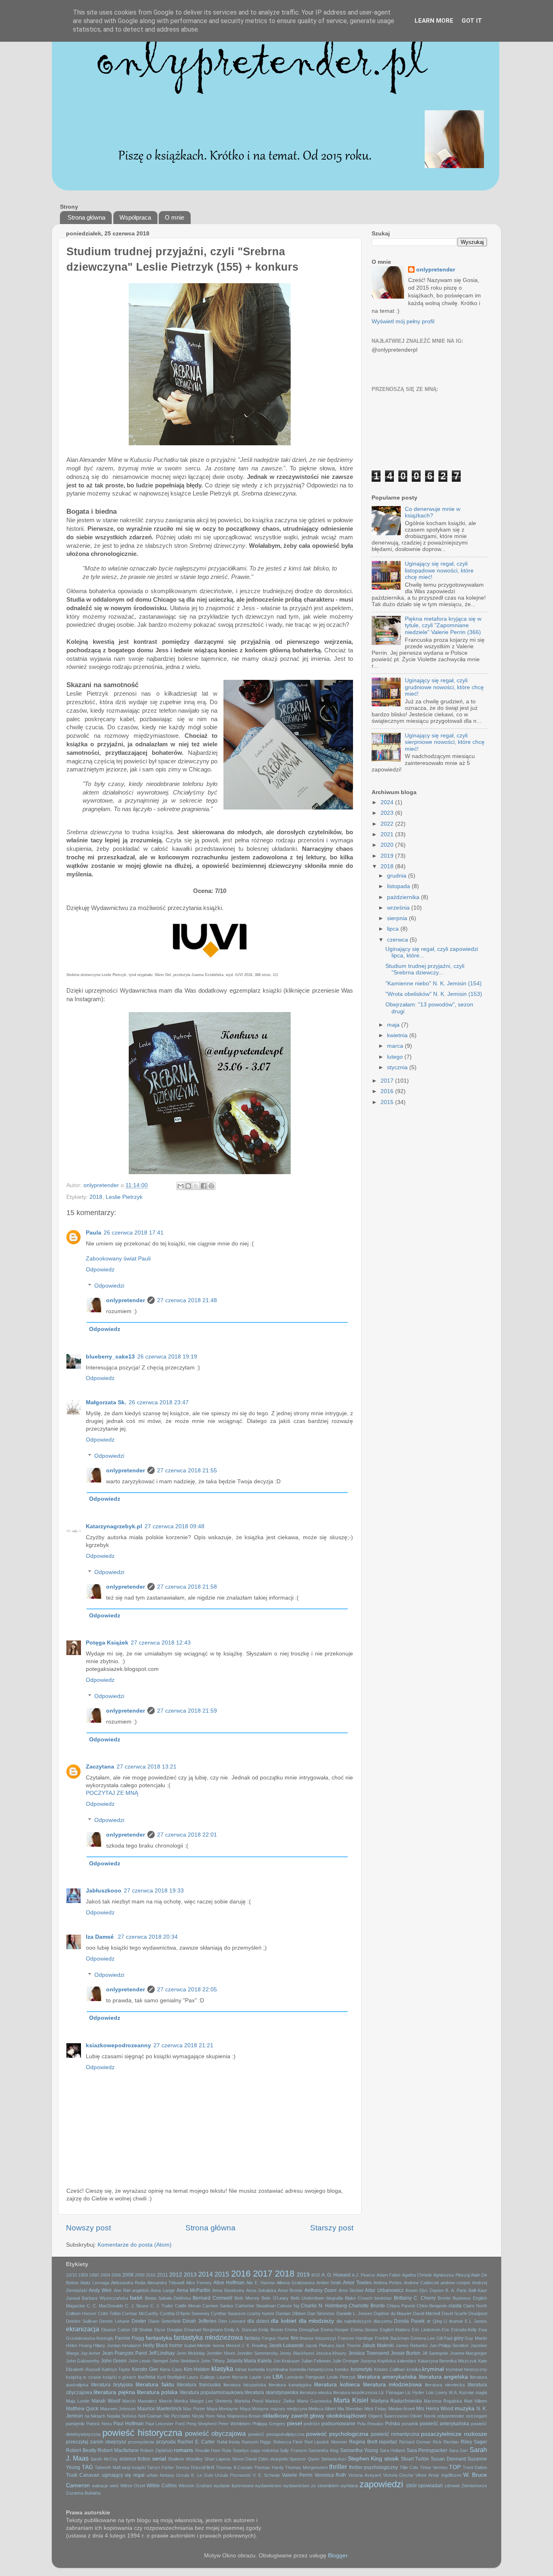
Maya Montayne (222, 2409)
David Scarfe (454, 2313)
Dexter (139, 2321)
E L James (476, 2321)
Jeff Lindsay (162, 2353)
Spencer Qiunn (304, 2459)
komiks (342, 2369)
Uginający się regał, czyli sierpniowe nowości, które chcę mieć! (445, 742)
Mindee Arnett (402, 2409)
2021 (388, 834)
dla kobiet (284, 2321)
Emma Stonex (365, 2330)
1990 (94, 2275)
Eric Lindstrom (426, 2330)
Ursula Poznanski (233, 2475)
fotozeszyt (326, 2338)
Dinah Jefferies (200, 2321)
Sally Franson (294, 2450)
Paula (94, 1233)
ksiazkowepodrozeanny (118, 2045)
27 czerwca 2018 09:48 (174, 1526)
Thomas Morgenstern (306, 2467)
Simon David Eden (250, 2459)
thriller (338, 2467)
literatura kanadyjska (290, 2385)
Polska (392, 2424)
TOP (455, 2467)
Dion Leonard (232, 2321)
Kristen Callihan (389, 2369)
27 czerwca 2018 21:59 (187, 1711)
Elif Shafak (143, 2330)
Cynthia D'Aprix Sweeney (185, 2313)
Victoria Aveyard (365, 2475)
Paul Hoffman (129, 2424)
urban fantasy (161, 2475)
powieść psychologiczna (337, 2434)
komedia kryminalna (268, 2369)
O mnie (174, 217)
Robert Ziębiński (156, 2450)
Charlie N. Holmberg (324, 2306)
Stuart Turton (415, 2459)
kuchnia (147, 2377)
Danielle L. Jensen (355, 2313)
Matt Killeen (475, 2401)
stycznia (398, 1067)
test (210, 2467)
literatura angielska (443, 2377)
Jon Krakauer (287, 2361)
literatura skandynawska (271, 2392)
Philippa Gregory (269, 2424)
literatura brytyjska (112, 2385)
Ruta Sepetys (235, 2450)
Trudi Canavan (83, 2475)
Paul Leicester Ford (165, 2424)
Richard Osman (415, 2442)
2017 (388, 1081)
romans (183, 2450)
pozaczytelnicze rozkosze (454, 2434)
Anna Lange (163, 2290)
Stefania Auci (334, 2459)
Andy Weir (100, 2290)
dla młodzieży (317, 2321)
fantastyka (159, 2338)
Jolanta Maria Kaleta (249, 2361)
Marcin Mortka (174, 2401)
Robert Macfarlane (118, 2450)
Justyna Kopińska (378, 2361)
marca (396, 1046)
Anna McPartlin (194, 2290)
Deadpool (478, 2313)
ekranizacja (83, 2329)
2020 (388, 845)
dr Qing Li (437, 2321)
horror (176, 2345)
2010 (151, 2275)
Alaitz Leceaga (95, 2283)
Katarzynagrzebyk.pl (114, 1526)
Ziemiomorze (474, 2486)
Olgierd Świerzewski (388, 2416)
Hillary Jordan (107, 2345)
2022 (388, 824)
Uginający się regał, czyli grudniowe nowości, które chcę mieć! (444, 687)
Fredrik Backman (392, 2338)
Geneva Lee (423, 2338)
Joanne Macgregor (469, 2353)
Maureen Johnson (118, 2409)
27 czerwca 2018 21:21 (183, 2045)
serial (159, 2459)
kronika (414, 2369)
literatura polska (157, 2392)
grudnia (398, 876)
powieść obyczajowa (215, 2433)
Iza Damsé (101, 1937)
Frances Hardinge (356, 2338)
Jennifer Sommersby (257, 2353)
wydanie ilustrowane (234, 2486)
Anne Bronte (290, 2290)
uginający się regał (123, 2475)
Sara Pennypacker (427, 2450)
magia (481, 2392)
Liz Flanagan (391, 2392)
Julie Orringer (346, 2361)
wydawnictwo (268, 2486)
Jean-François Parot (124, 2353)
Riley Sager (474, 2442)
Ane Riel (122, 2290)
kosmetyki (362, 2369)
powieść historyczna (142, 2433)
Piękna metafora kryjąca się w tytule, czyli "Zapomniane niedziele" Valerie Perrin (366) (443, 625)
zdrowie (452, 2486)
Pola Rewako (370, 2424)
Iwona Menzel (226, 2345)
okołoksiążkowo (346, 2416)
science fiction (135, 2459)
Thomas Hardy (269, 2467)
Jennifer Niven (221, 2353)
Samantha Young (359, 2450)
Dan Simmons (321, 2313)
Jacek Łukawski (286, 2345)
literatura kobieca (337, 2385)
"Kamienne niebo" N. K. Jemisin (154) (434, 984)
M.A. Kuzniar (462, 2392)
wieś (114, 2486)
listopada (399, 886)
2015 (388, 1102)
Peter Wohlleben (234, 2424)
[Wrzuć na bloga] (188, 1186)
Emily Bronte (271, 2330)
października (404, 897)
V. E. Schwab (266, 2475)
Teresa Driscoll (190, 2467)
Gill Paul (445, 2338)
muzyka (465, 2408)
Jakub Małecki (378, 2345)
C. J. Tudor (162, 2306)
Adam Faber (389, 2275)
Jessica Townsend (369, 2353)
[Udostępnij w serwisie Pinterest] (211, 1186)
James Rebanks (412, 2345)
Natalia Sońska (122, 2416)
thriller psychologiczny (374, 2467)
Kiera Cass (171, 2369)
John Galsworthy (83, 2361)
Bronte (444, 2298)
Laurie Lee (260, 2377)
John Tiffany (213, 2361)
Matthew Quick (82, 2409)
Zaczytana (100, 1767)
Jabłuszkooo (104, 1891)
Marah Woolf (106, 2401)
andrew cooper (455, 2283)
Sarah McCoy (104, 2459)
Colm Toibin (109, 2313)
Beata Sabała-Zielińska (168, 2298)
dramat (456, 2321)
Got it (472, 21)
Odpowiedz (100, 1270)
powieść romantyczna (395, 2434)
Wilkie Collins (162, 2486)
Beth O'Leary (275, 2298)
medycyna (297, 2409)
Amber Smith (329, 2283)
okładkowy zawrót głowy (293, 2416)
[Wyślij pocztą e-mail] (181, 1186)
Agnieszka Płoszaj (451, 2275)
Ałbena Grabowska (296, 2283)
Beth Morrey (247, 2298)
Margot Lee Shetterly (211, 2401)
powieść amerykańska (445, 2424)
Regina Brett (363, 2442)
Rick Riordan (446, 2442)
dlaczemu (383, 2321)
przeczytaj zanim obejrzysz (96, 2442)
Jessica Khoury (331, 2353)
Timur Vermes (434, 2467)
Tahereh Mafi (108, 2467)
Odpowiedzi (109, 1286)
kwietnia (398, 1035)
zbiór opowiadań (425, 2486)
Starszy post (332, 2228)
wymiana (349, 2486)
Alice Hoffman (229, 2283)
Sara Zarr (459, 2450)
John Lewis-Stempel (148, 2361)
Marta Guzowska (314, 2401)
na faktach (95, 2416)
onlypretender (125, 1300)
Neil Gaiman (150, 2416)
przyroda (166, 2442)
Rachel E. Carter (196, 2442)
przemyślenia (141, 2442)
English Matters (395, 2330)
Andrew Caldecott (421, 2283)
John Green (114, 2361)
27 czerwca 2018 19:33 (154, 1891)
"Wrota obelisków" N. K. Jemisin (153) (434, 994)
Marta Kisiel (351, 2400)
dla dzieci (258, 2321)
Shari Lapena (218, 2459)
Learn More (434, 21)
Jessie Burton (406, 2353)
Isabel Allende (198, 2345)
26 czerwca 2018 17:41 (134, 1233)
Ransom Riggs (256, 2442)
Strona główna (86, 217)
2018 (96, 1197)
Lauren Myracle (232, 2377)
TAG (87, 2467)
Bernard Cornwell (213, 2298)
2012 (176, 2275)
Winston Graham (195, 2486)
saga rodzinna (264, 2450)
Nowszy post (88, 2228)
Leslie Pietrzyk (124, 1197)
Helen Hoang (79, 2345)
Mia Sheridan (350, 2409)
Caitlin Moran (188, 2306)
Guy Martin (476, 2338)
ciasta (455, 2306)
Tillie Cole (409, 2467)
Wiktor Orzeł (133, 2486)
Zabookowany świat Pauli (118, 1259)
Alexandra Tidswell (166, 2283)
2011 (163, 2275)
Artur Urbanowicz (384, 2290)
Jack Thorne (348, 2345)
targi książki (134, 2467)
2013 (190, 2275)
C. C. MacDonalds (105, 2306)
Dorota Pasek (409, 2321)
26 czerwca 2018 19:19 (167, 1357)
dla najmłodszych (354, 2321)
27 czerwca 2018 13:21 (147, 1767)
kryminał (433, 2369)
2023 (388, 813)
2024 (388, 802)
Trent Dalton (475, 2467)
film (295, 2338)
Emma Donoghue (302, 2330)
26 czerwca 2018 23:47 (159, 1402)
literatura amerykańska (387, 2377)
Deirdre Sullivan (82, 2321)
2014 (206, 2274)
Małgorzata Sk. (106, 1402)
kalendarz (407, 2361)
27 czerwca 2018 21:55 (187, 1471)
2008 (128, 2275)
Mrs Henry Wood (435, 2409)
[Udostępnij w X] (196, 1186)
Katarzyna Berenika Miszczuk (447, 2361)
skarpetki (279, 2459)
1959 (83, 2275)
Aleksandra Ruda (128, 2283)
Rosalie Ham (208, 2450)
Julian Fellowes (316, 2361)
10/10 (71, 2275)
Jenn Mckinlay (191, 2353)
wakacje (100, 2486)
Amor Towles (357, 2283)
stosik (391, 2459)
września (399, 908)
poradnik (410, 2424)
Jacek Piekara (320, 2345)
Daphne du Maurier (393, 2313)
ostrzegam (476, 2416)
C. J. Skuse (137, 2306)
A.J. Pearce (363, 2275)
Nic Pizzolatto (177, 2416)
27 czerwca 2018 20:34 (148, 1937)
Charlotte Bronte (367, 2306)
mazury (278, 2409)
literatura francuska (199, 2385)
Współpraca (135, 217)
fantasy (252, 2338)
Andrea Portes (388, 2283)
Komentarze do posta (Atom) (135, 2245)
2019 (388, 856)
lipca (394, 929)
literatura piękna (114, 2392)
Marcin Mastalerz (140, 2401)
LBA (278, 2377)
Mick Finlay (375, 2409)
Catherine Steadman (255, 2306)
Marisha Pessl (249, 2401)
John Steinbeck (184, 2361)
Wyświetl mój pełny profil (403, 321)
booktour (383, 2298)
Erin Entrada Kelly (459, 2330)
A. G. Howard (336, 2275)
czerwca (398, 940)
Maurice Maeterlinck (160, 2409)
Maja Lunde (78, 2401)
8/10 (316, 2275)
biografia (335, 2298)
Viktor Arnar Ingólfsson (438, 2475)
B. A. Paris (456, 2290)
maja (394, 1025)
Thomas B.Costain (234, 2467)
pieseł (295, 2423)
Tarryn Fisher (161, 2467)
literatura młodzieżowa (393, 2385)
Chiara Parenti (401, 2306)
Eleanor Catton (116, 2330)
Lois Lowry (437, 2392)
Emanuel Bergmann (204, 2330)
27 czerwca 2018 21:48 (187, 1300)
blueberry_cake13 (110, 1357)
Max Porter (194, 2409)
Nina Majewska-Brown (239, 2416)
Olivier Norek (423, 2416)
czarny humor (261, 2313)
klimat (241, 2369)
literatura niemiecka (445, 2385)
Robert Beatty (81, 2450)
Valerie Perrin (297, 2475)
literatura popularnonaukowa (212, 2392)
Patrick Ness (99, 2424)
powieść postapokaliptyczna (276, 2434)
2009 (140, 2275)
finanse (307, 2338)
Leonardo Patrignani (305, 2377)
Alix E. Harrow (261, 2283)
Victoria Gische (398, 2475)
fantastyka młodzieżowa (208, 2337)
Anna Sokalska (261, 2290)
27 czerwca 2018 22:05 (187, 1990)
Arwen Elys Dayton (424, 2290)
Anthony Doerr (321, 2290)
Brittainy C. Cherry (415, 2298)
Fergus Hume (276, 2338)
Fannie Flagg (130, 2338)
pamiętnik (75, 2424)
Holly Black (155, 2345)
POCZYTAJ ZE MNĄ (112, 1793)
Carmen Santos (218, 2306)
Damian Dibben (291, 2313)
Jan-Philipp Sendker (449, 2345)
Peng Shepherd (202, 2424)
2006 (116, 2275)
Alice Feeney (199, 2283)
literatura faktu (155, 2385)
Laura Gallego (201, 2377)
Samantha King (323, 2450)
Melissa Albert (322, 2409)
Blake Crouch (359, 2298)
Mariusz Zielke (280, 2401)
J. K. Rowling (254, 2345)
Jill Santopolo (435, 2353)
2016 (388, 1091)
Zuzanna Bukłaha (83, 2493)
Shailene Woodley (185, 2459)
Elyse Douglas (169, 2330)
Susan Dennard (448, 2459)
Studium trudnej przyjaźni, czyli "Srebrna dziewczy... (425, 969)
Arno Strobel (351, 2290)
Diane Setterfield (165, 2321)
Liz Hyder (415, 2392)
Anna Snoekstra (228, 2290)
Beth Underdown (307, 2298)
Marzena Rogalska (443, 2401)
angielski (140, 2290)
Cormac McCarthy (140, 2313)
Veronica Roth (331, 2475)
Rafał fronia (228, 2442)
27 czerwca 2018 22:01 (187, 1835)
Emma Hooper (335, 2330)
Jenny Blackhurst (297, 2353)
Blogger (338, 2556)
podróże (312, 2424)
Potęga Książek (107, 1643)
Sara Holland (392, 2450)
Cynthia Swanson (228, 2313)
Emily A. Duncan (240, 2330)
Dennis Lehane (114, 2321)
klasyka (222, 2369)
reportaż (388, 2442)
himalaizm (132, 2345)
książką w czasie (84, 2377)
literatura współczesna (355, 2392)
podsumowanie (338, 2424)
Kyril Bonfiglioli (171, 2377)
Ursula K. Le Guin (195, 2475)
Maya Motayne (254, 2409)
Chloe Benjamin (432, 2306)
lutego (396, 1057)
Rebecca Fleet (288, 2442)
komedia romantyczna (312, 2369)
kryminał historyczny (466, 2369)
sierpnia (398, 918)
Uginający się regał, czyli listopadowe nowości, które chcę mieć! (439, 570)
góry (459, 2338)
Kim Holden (197, 2369)
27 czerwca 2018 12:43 (161, 1643)
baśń (136, 2298)
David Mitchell (426, 2313)
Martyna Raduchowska (397, 2401)
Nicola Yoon (204, 2416)
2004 (105, 2275)
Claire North (475, 2306)
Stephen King (365, 2459)
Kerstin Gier (145, 2369)
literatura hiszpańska (245, 2385)
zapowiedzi (381, 2484)
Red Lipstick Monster (326, 2442)
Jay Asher (91, 2353)
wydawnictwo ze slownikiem (311, 2486)
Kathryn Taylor (116, 2369)
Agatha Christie (417, 2275)
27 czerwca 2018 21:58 (187, 1587)
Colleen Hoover (81, 2313)
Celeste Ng (288, 2306)
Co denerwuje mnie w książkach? (433, 512)
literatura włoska (316, 2392)
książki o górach (120, 2377)
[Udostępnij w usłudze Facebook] (204, 1186)
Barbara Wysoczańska (105, 2298)
